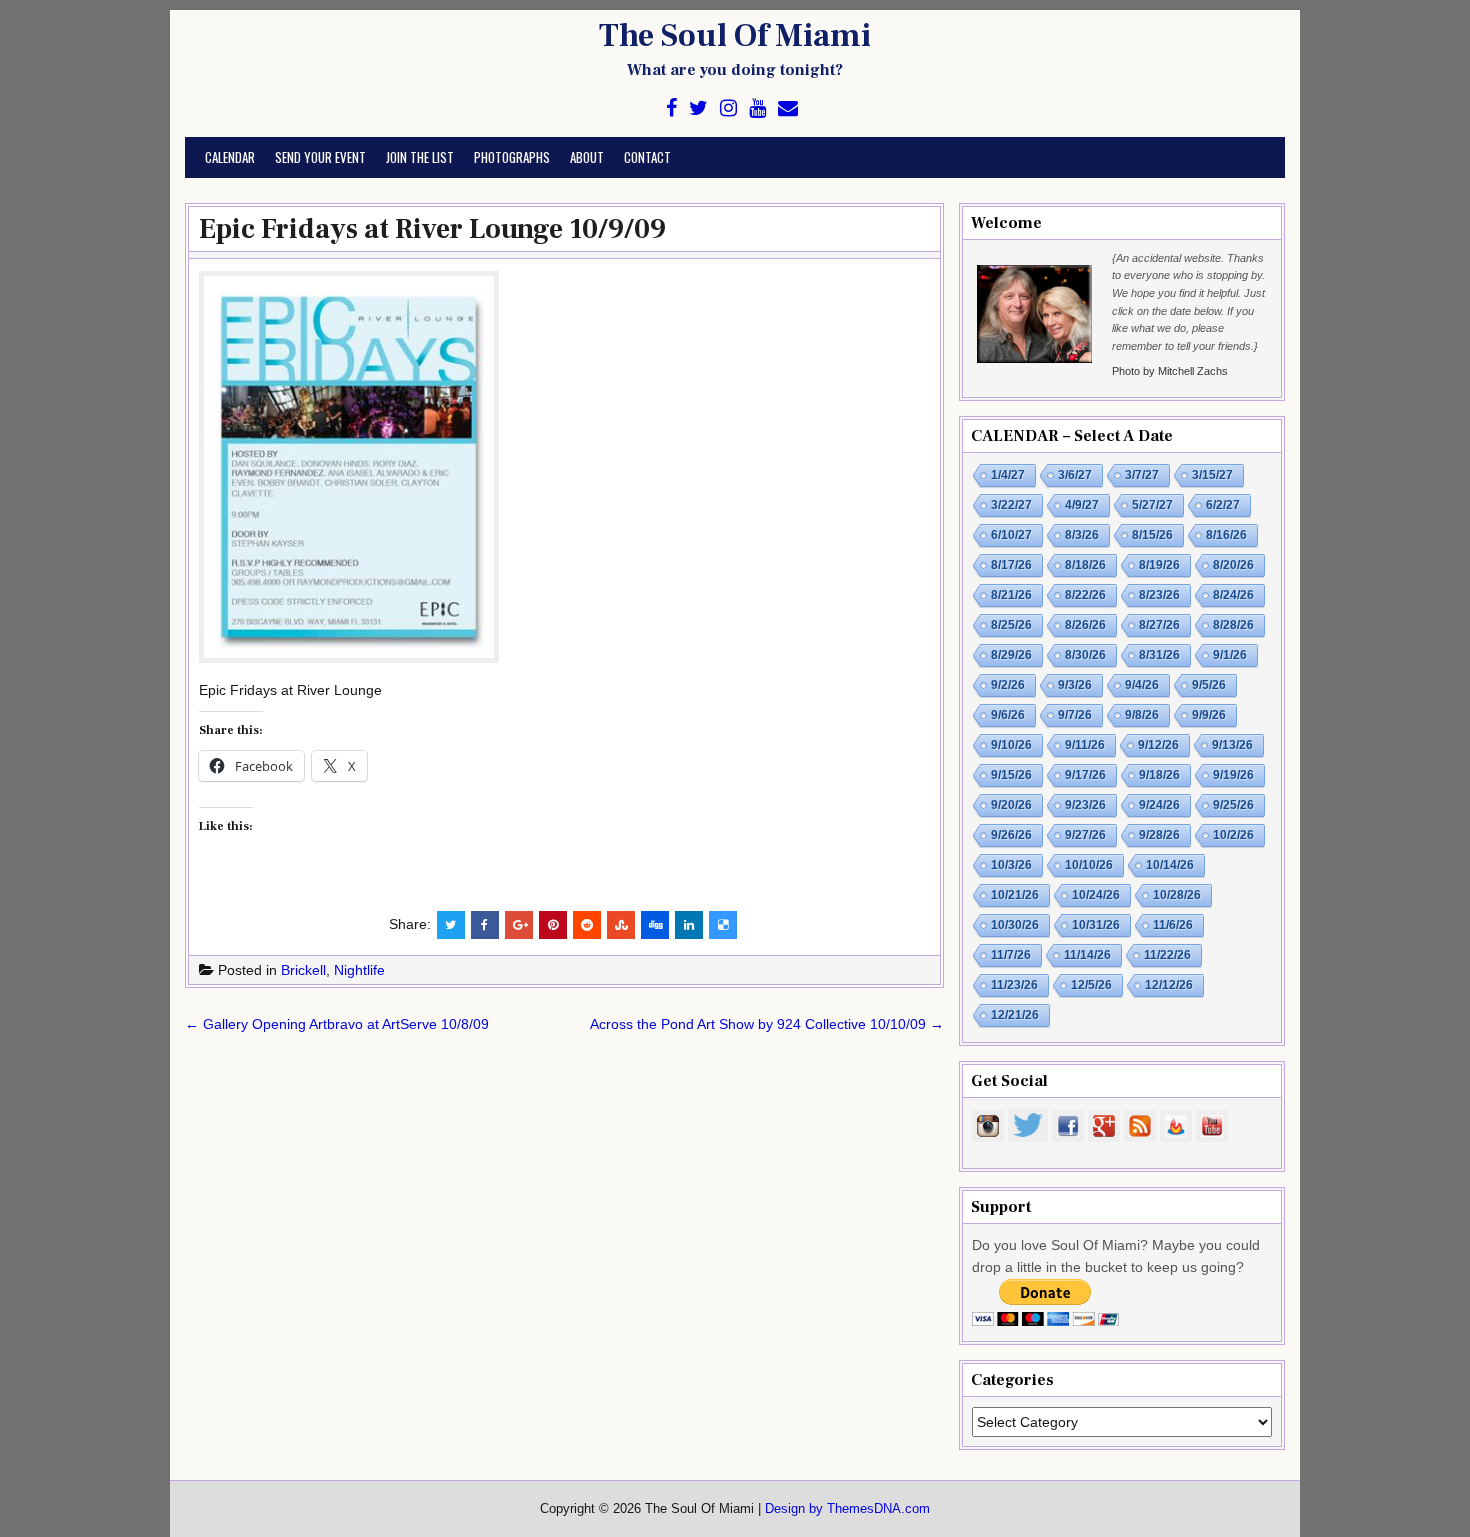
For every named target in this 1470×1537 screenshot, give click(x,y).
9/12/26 (1158, 745)
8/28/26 (1233, 625)
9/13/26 (1232, 745)
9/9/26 (1209, 715)
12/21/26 (1015, 1015)
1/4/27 (1008, 475)
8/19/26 (1159, 565)
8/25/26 (1011, 625)
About (587, 157)
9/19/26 (1233, 775)
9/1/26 (1230, 655)
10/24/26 (1096, 895)
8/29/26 (1011, 655)
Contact (647, 157)
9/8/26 (1142, 715)
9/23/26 (1085, 805)
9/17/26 (1085, 775)
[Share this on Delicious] (723, 925)
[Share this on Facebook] (485, 925)
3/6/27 (1075, 475)
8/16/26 (1226, 535)
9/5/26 (1209, 685)
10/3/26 (1011, 865)
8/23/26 (1159, 595)
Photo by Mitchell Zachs (1170, 371)
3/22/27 (1011, 505)
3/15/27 (1212, 475)
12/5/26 (1091, 985)
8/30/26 (1085, 655)
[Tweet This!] (451, 925)
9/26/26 (1011, 835)
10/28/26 (1177, 895)
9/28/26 (1159, 835)
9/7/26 (1075, 715)
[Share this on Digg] (655, 925)
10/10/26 (1089, 865)
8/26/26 (1085, 625)
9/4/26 (1142, 685)
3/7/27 (1142, 475)
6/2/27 (1223, 505)
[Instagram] (728, 108)
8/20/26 (1233, 565)
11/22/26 (1167, 955)
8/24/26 (1233, 595)
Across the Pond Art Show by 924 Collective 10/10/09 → (767, 1024)
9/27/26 (1085, 835)
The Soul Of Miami (735, 36)
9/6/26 (1008, 715)
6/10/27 (1011, 535)
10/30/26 (1015, 925)
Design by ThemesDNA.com (847, 1509)
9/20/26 (1011, 805)
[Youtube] (757, 108)
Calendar (230, 157)
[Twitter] (698, 108)
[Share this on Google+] (519, 925)
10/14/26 (1170, 865)
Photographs (512, 157)
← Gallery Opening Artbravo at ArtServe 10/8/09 (337, 1024)
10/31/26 (1096, 925)
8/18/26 (1085, 565)
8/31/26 (1159, 655)
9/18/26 (1159, 775)
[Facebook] (671, 108)
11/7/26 (1011, 955)
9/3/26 (1075, 685)
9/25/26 (1233, 805)
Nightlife (359, 970)
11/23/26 (1014, 985)
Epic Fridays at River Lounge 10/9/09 (432, 229)
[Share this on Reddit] (587, 925)
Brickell (303, 970)
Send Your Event (320, 157)
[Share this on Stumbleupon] (621, 925)
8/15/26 (1152, 535)
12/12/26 (1169, 985)
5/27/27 (1152, 505)
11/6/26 (1173, 925)
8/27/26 (1159, 625)
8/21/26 (1011, 595)
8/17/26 (1011, 565)
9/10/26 (1011, 745)
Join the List (420, 157)
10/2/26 (1233, 835)
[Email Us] (788, 108)
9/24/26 (1159, 805)
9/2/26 (1008, 685)
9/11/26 (1085, 745)
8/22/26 (1085, 595)
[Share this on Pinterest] (553, 925)
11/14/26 (1087, 955)
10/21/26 (1015, 895)
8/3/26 (1082, 535)
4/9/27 (1082, 505)
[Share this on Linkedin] (689, 925)
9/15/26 (1011, 775)
